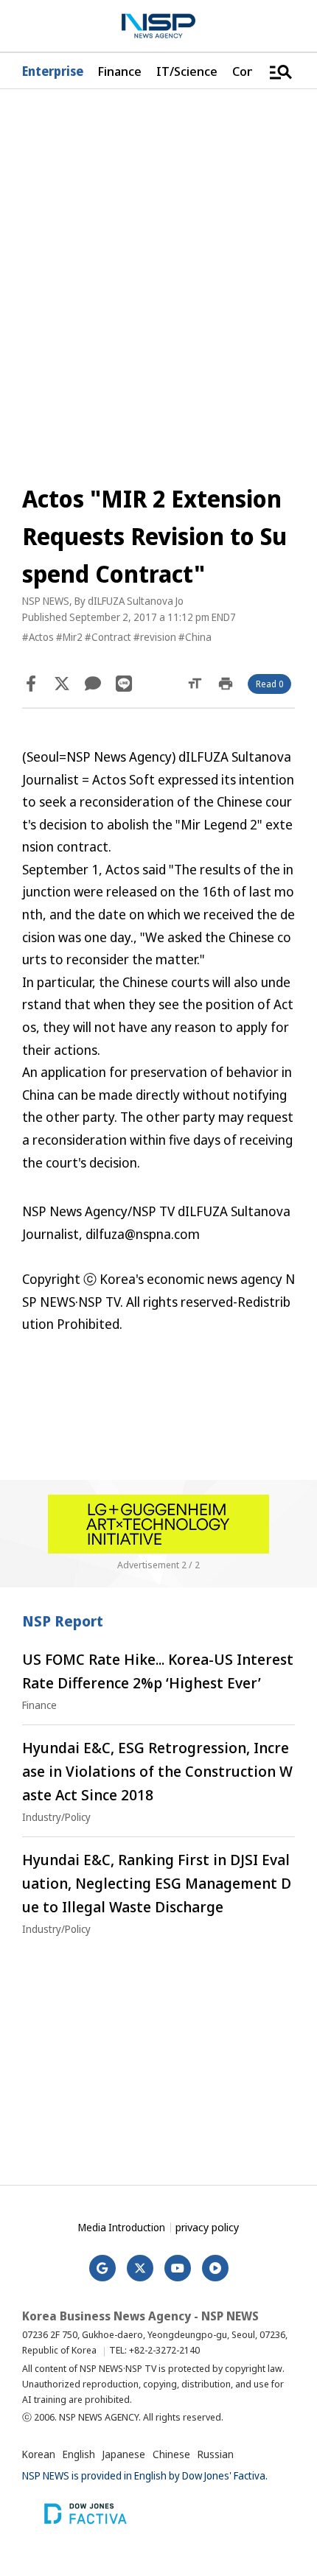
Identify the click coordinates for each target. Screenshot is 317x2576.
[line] (124, 684)
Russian (216, 2454)
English (79, 2454)
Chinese (171, 2454)
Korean (39, 2454)
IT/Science (187, 71)
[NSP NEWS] (158, 26)
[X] (62, 684)
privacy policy (207, 2227)
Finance (120, 71)
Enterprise (53, 71)
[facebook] (31, 684)
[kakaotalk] (93, 684)
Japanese (124, 2454)
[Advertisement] (158, 2056)
